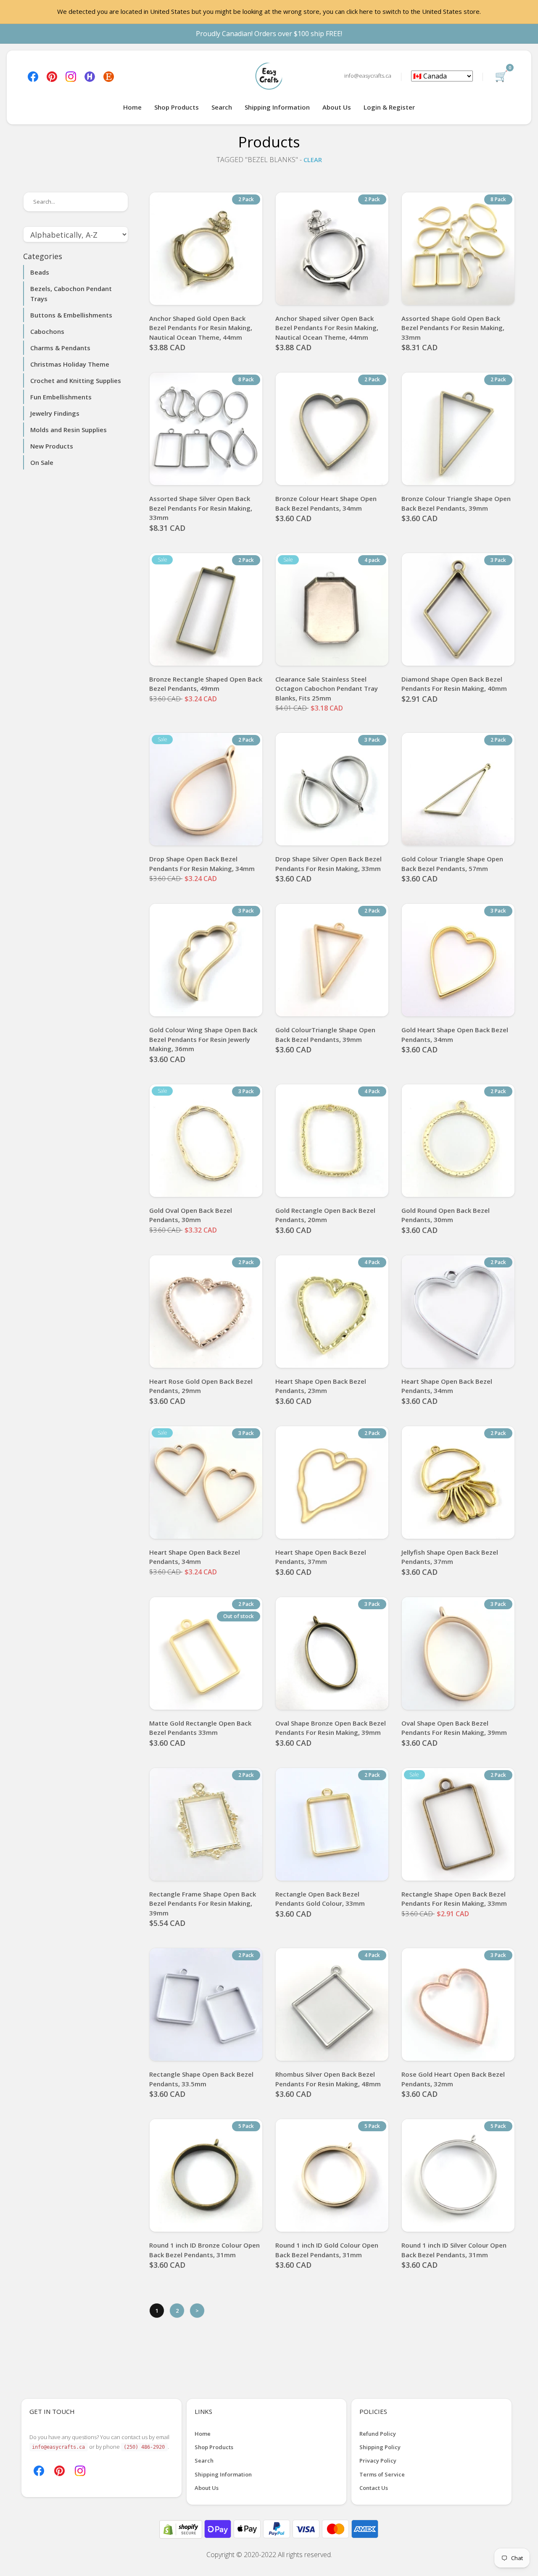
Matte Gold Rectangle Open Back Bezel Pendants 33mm (200, 1728)
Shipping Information (277, 107)
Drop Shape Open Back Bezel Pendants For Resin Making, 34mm (202, 864)
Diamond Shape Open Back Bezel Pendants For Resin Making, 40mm (454, 684)
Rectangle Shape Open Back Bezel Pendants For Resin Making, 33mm (454, 1899)
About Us (337, 107)
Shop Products (177, 107)
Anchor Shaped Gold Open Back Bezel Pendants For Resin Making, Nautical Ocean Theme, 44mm (201, 328)
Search (222, 107)
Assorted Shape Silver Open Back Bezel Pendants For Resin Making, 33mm (201, 508)
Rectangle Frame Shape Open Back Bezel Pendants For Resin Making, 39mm (203, 1903)
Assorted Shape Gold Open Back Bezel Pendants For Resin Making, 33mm (453, 328)
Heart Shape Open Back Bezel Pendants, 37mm (321, 1557)
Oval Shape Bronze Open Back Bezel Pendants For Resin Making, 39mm (331, 1728)
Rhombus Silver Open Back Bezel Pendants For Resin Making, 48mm (328, 2079)
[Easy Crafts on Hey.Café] (90, 76)
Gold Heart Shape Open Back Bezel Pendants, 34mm (455, 1035)
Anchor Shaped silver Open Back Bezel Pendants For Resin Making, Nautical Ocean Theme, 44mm (327, 328)
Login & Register (389, 107)
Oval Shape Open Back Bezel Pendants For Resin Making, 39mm (454, 1728)
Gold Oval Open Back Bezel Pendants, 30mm (191, 1215)
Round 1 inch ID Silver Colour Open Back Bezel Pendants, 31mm (454, 2250)
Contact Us (374, 2488)
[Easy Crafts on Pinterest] (52, 76)
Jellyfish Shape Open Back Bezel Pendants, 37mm (450, 1557)
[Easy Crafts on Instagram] (71, 76)
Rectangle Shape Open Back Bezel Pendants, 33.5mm (201, 2079)
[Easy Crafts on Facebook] (33, 76)
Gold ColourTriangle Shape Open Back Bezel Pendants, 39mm (325, 1035)
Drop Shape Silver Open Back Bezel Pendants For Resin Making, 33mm (328, 864)
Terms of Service (382, 2474)
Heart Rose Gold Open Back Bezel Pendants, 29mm (201, 1386)
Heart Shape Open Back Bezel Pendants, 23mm (321, 1386)
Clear (313, 160)
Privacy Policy (378, 2461)
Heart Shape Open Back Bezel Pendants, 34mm (447, 1386)
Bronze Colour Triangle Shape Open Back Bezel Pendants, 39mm (456, 503)
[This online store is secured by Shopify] (182, 2529)
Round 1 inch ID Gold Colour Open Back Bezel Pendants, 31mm (327, 2250)
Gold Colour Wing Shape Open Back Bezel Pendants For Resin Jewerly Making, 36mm (203, 1039)
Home (132, 107)
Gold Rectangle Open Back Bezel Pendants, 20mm (325, 1215)
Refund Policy (378, 2434)
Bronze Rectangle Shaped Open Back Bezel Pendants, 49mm (206, 684)
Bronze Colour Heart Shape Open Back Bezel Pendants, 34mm (326, 503)
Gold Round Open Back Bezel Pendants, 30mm (446, 1215)
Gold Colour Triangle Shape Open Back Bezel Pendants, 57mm (452, 864)
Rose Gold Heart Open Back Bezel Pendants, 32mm (453, 2079)
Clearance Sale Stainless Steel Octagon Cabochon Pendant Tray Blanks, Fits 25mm (327, 689)
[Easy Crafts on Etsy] (109, 76)
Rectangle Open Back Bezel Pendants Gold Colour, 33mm (320, 1899)
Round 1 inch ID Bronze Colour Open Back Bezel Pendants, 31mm (204, 2250)
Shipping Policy (380, 2447)
